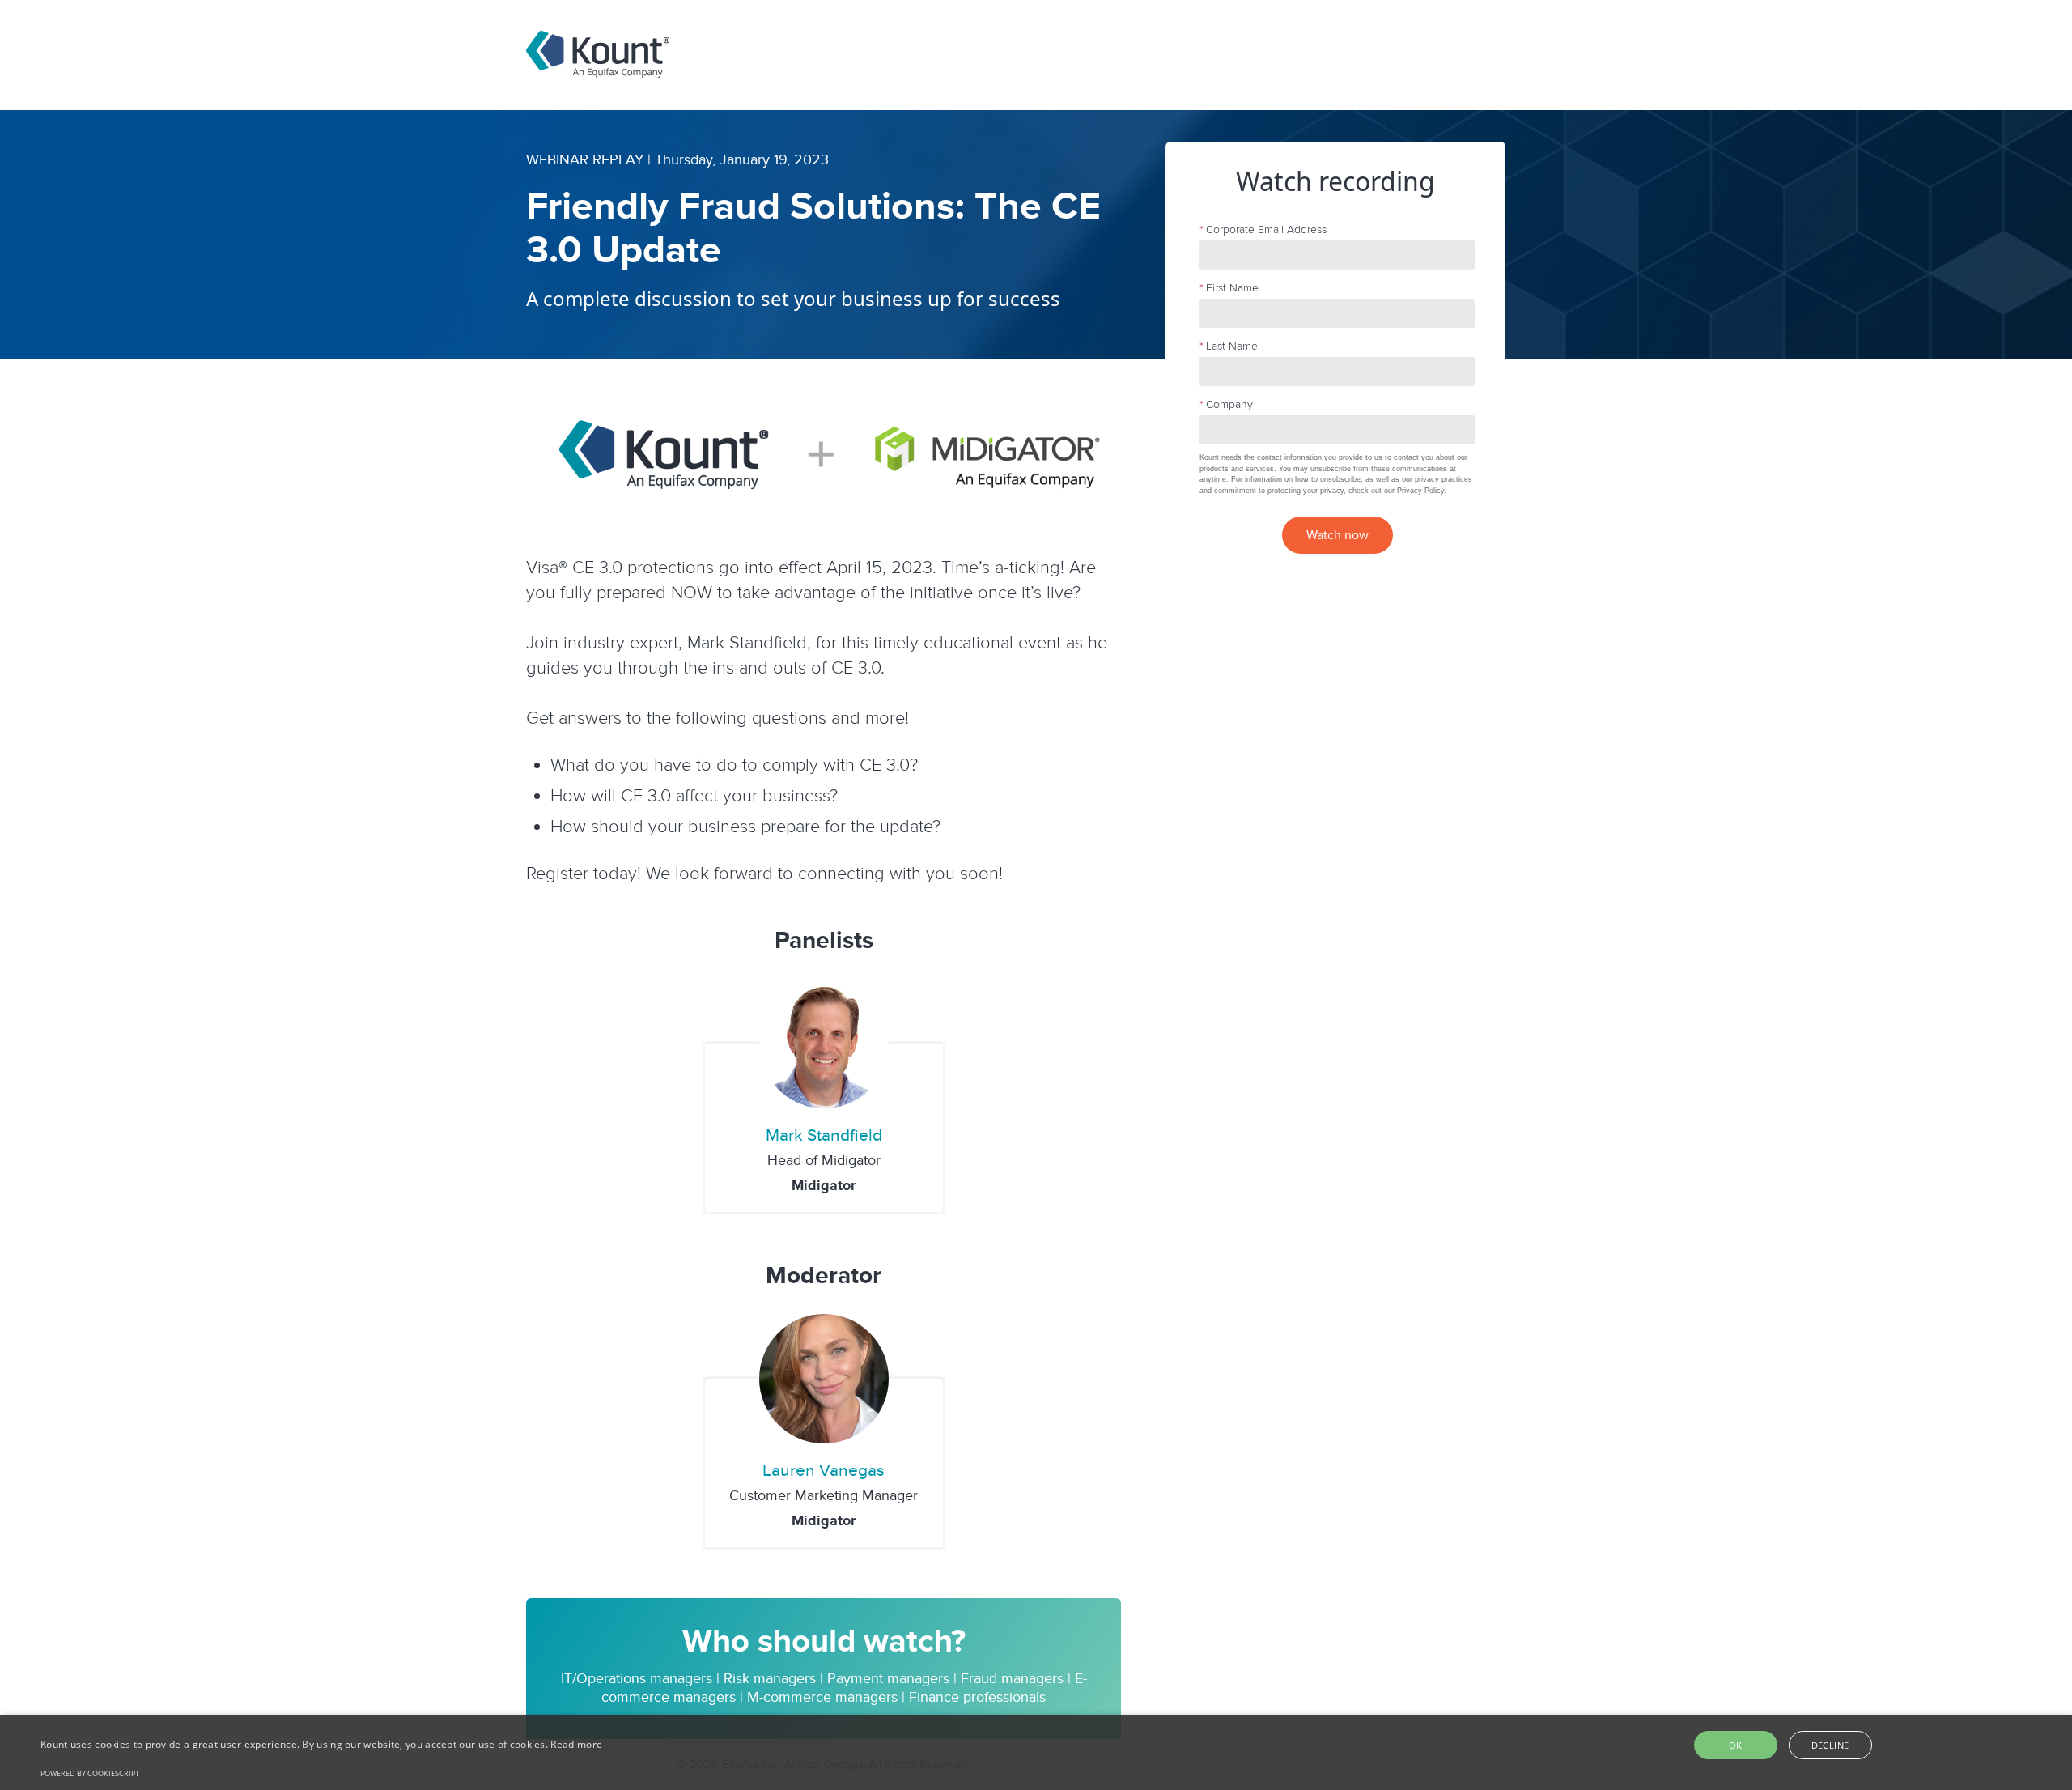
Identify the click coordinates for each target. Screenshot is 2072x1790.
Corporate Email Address (1263, 230)
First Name (1229, 288)
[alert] (1036, 1752)
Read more (576, 1744)
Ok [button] (1736, 1745)
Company (1226, 404)
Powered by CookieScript (90, 1773)
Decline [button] (1830, 1745)
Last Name (1229, 346)
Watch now (1337, 535)
